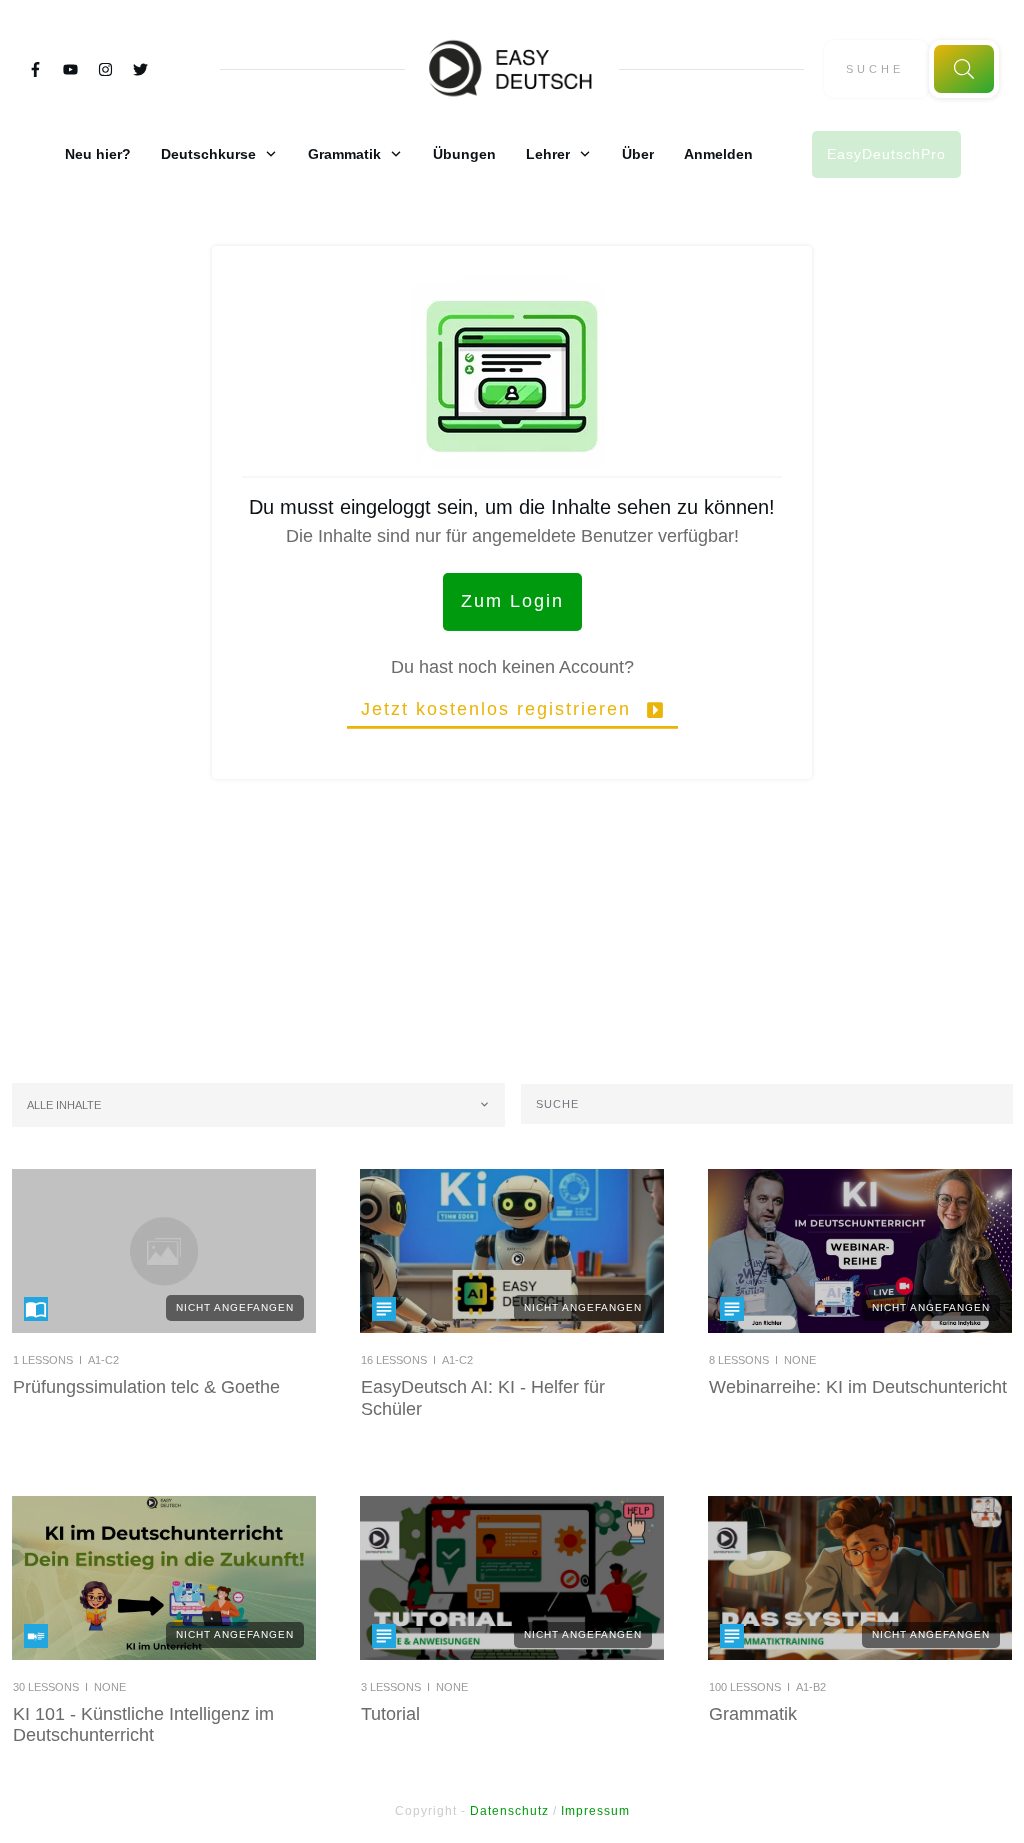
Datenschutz (509, 1811)
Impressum (595, 1811)
